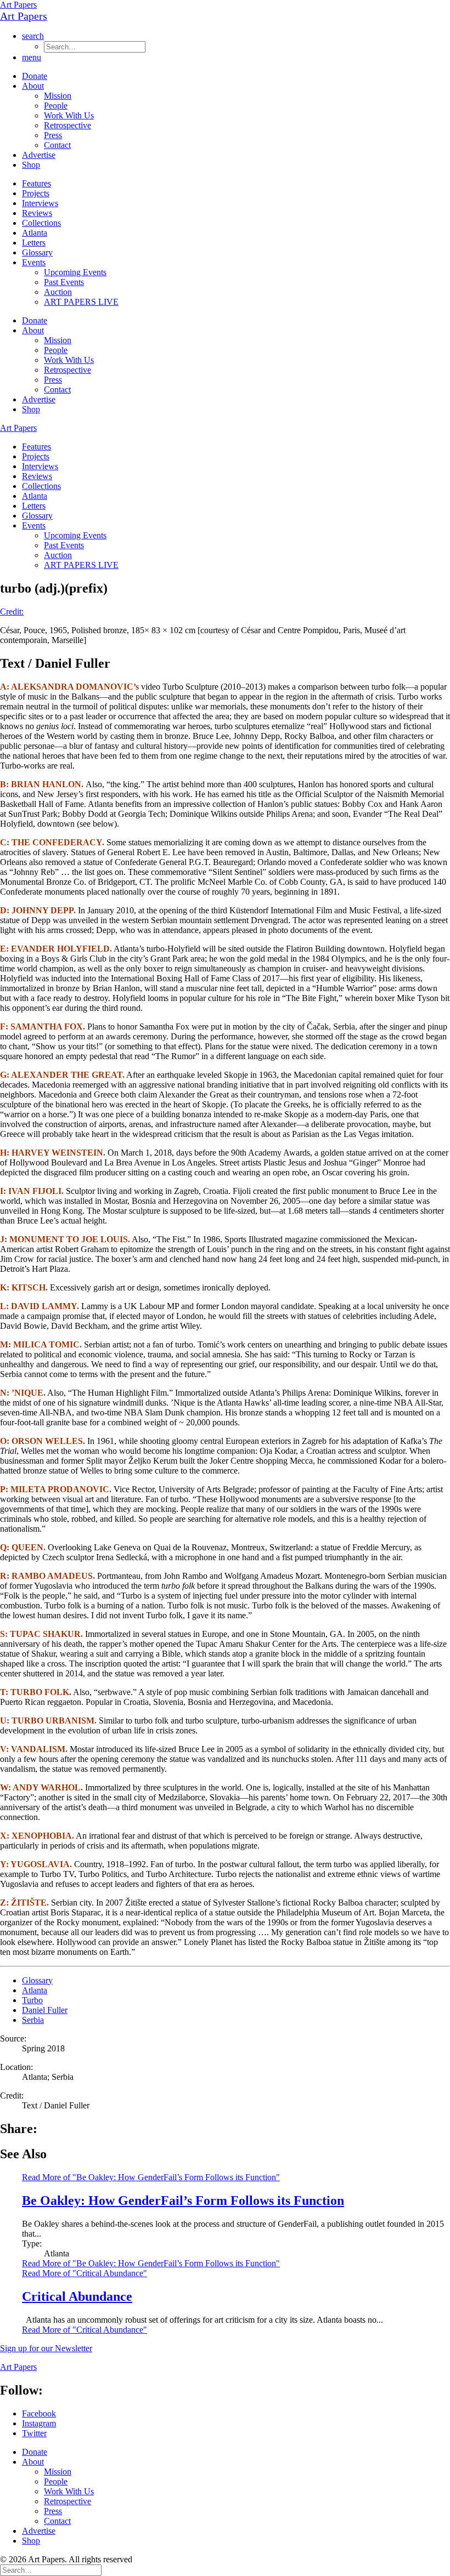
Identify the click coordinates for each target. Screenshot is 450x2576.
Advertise (39, 155)
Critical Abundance (77, 2296)
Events (34, 262)
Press (53, 135)
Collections (41, 223)
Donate (35, 76)
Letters (34, 243)
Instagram (39, 2423)
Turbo (32, 2000)
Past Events (64, 282)
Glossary (37, 252)
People (56, 106)
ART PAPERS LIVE (81, 302)
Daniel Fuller (45, 2010)
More (151, 2263)
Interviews (40, 203)
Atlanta (35, 233)
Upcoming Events (75, 272)
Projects (36, 193)
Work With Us (69, 115)
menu (32, 57)
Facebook (39, 2413)
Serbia (33, 2020)
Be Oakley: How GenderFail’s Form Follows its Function (183, 2200)
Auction (58, 292)
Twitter (34, 2433)
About (33, 86)
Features (36, 183)
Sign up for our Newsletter (46, 2348)
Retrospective (67, 125)
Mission (58, 96)
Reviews (37, 213)
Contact (57, 145)
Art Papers (18, 5)
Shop (31, 165)
